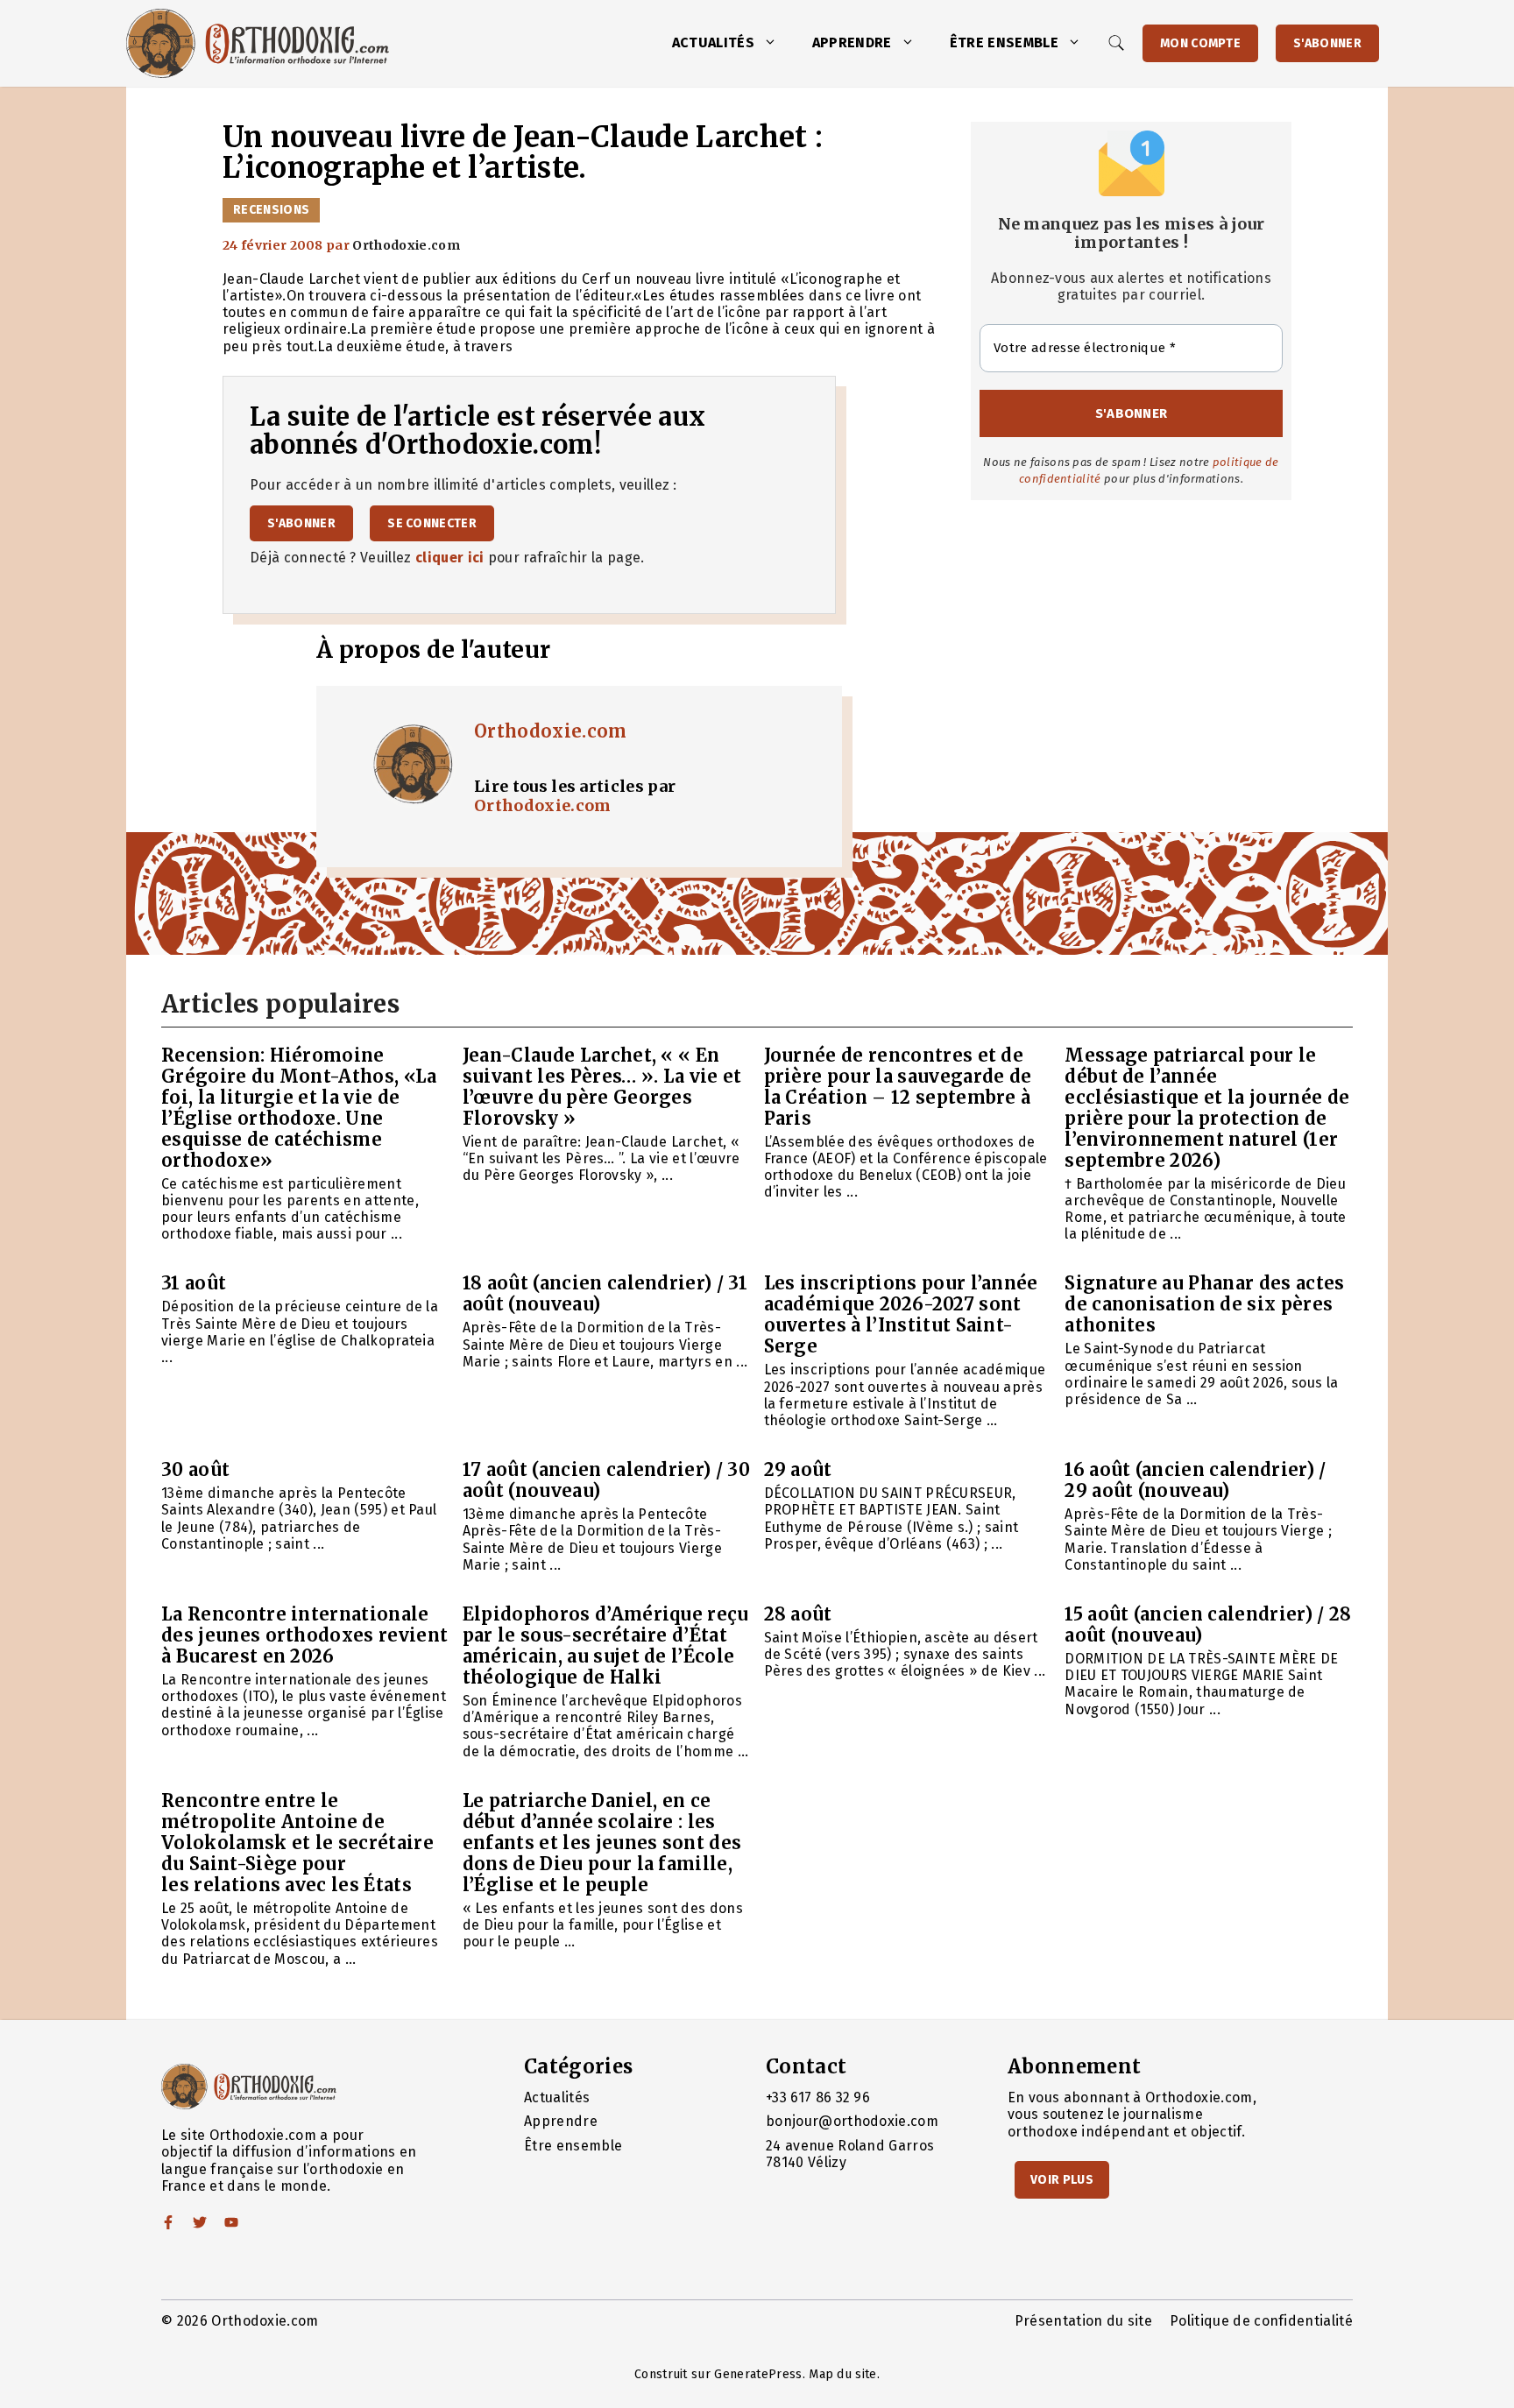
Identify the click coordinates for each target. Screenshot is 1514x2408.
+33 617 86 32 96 (818, 2097)
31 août (194, 1283)
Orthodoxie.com (550, 731)
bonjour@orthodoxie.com (852, 2121)
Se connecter (432, 523)
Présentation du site (1083, 2321)
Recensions (271, 210)
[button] (775, 43)
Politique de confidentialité (1261, 2321)
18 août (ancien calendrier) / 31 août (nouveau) (605, 1293)
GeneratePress (758, 2374)
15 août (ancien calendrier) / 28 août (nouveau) (1208, 1624)
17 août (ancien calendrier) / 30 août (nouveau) (606, 1480)
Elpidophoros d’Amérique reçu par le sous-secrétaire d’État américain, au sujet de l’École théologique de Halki (606, 1645)
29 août (798, 1469)
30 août (195, 1469)
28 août (798, 1614)
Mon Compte (1200, 43)
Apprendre (852, 42)
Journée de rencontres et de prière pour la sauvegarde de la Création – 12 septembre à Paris (898, 1087)
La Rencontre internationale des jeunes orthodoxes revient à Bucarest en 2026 (304, 1635)
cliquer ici (450, 558)
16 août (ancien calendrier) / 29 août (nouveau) (1195, 1480)
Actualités (713, 42)
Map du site (843, 2374)
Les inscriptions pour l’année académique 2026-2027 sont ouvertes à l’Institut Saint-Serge (901, 1314)
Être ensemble (1004, 42)
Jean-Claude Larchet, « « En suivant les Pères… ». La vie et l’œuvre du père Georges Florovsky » (602, 1087)
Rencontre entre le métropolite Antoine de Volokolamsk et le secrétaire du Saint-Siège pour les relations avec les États (297, 1843)
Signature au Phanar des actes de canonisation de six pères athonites (1204, 1304)
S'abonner (1327, 43)
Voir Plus (1062, 2180)
